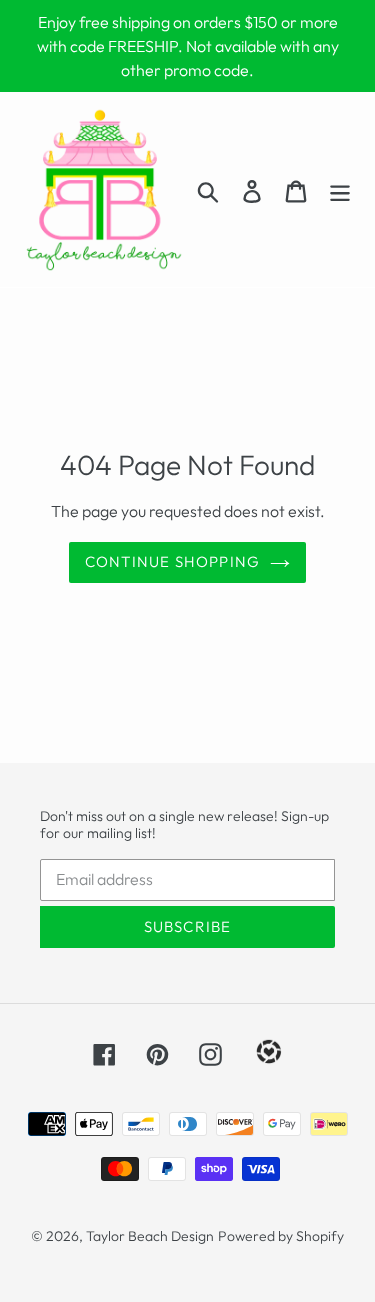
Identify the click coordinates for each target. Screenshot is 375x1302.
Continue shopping (172, 561)
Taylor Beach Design (150, 1236)
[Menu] (340, 189)
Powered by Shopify (281, 1236)
